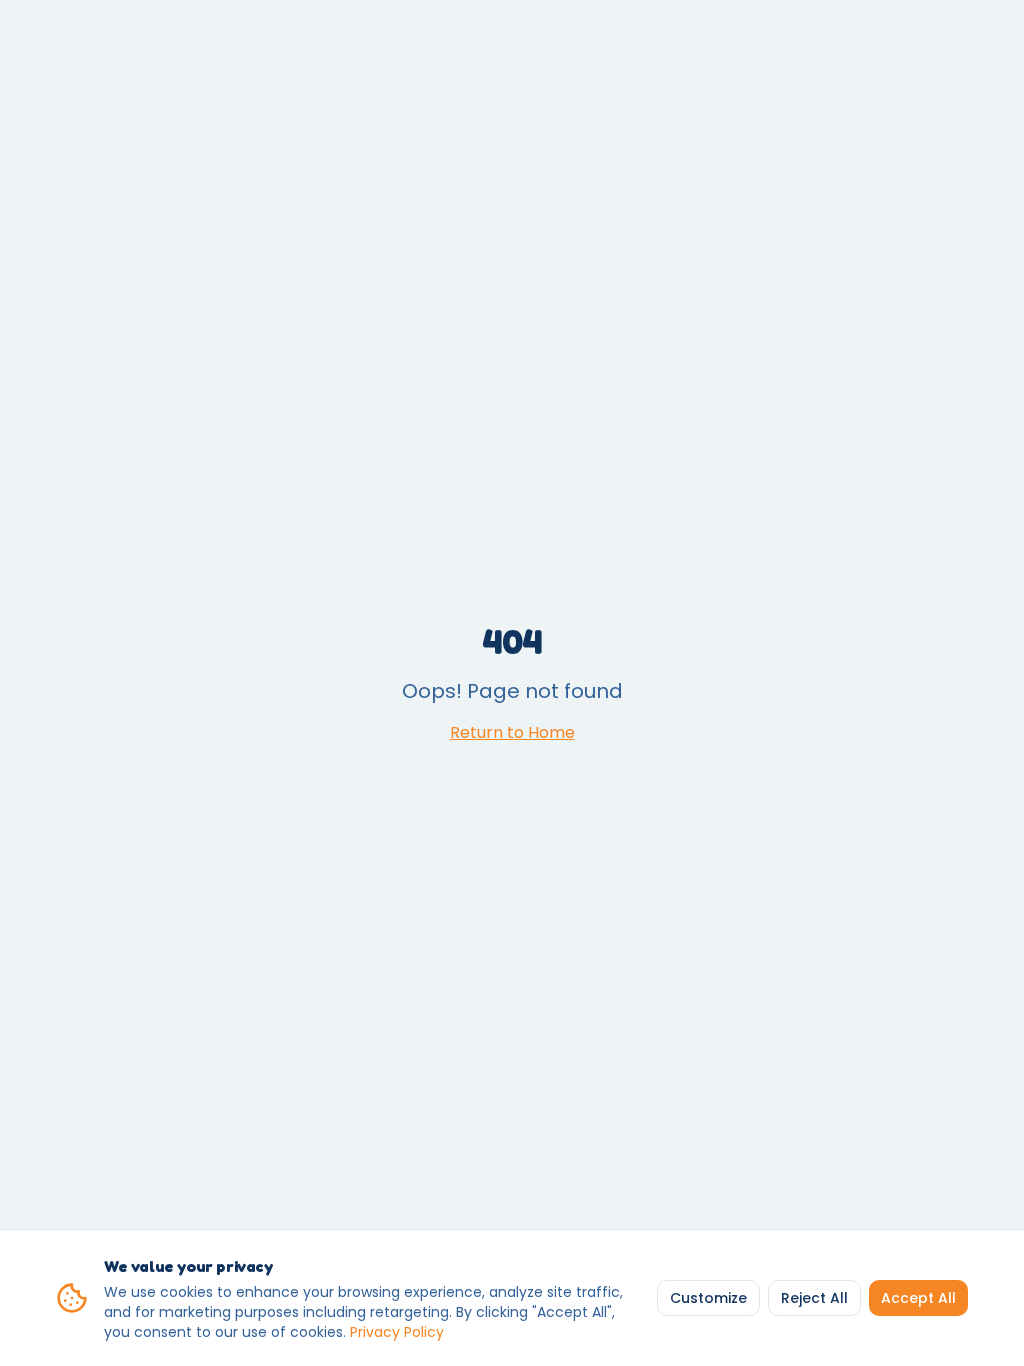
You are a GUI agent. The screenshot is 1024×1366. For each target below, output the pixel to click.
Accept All (918, 1298)
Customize (708, 1298)
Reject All (814, 1298)
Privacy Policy (397, 1332)
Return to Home (512, 732)
